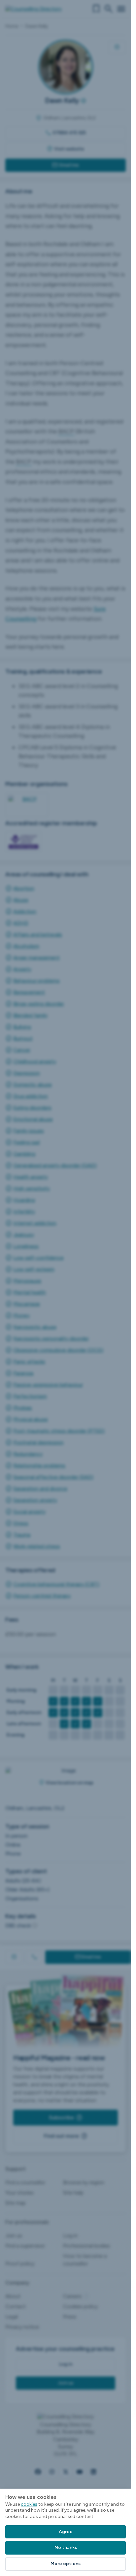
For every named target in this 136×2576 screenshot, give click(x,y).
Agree (66, 2532)
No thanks (66, 2547)
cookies (29, 2504)
